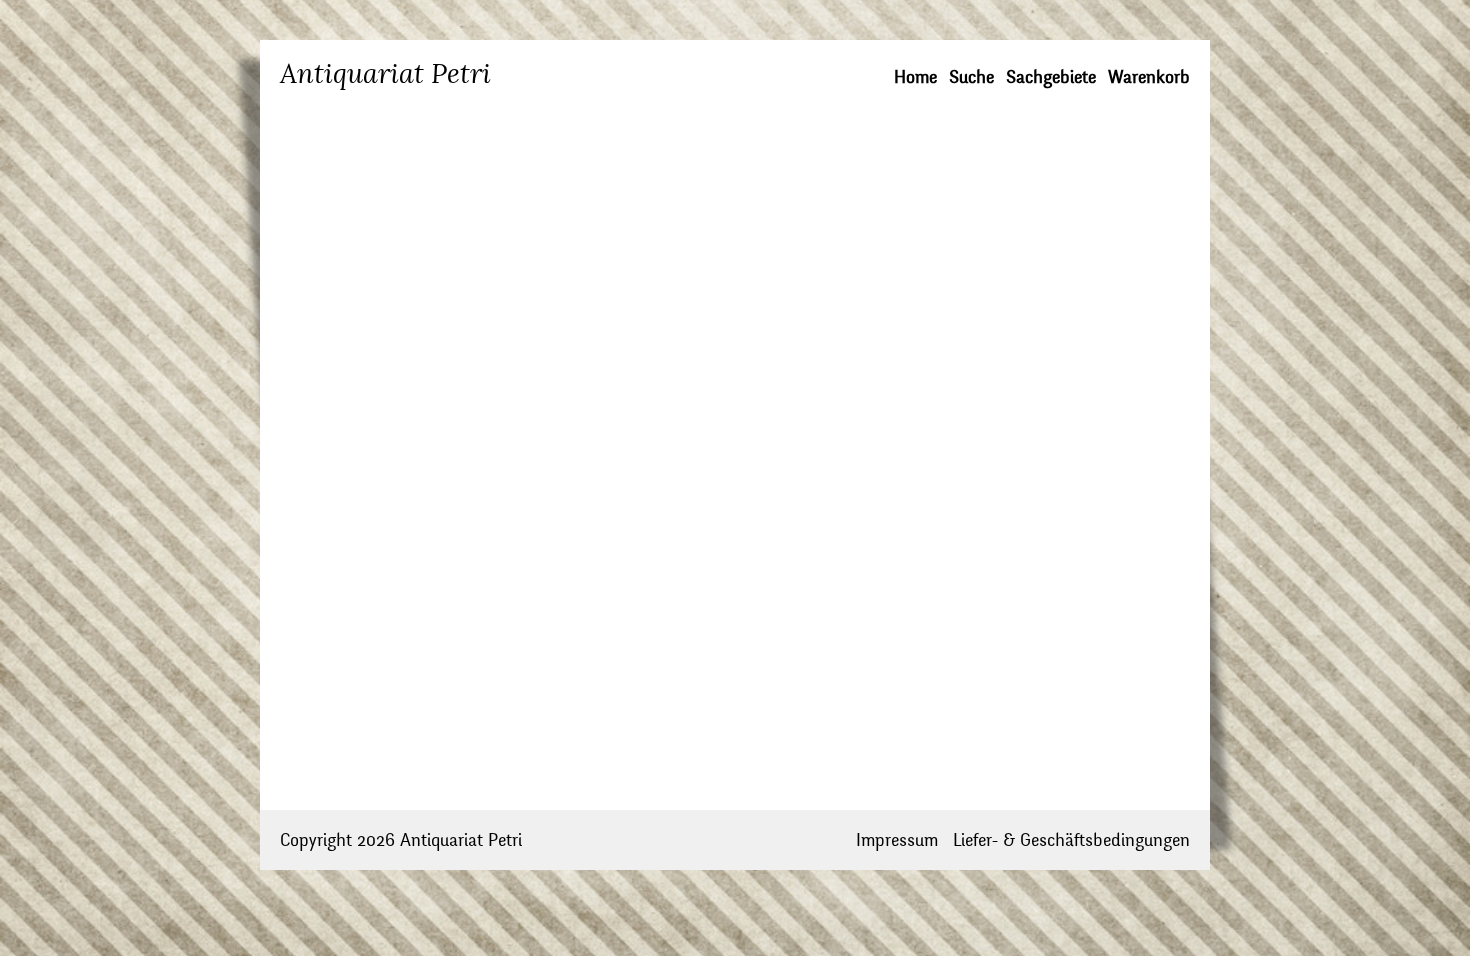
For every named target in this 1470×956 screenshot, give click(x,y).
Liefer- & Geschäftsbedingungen (1071, 840)
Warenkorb (1149, 77)
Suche (971, 77)
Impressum (897, 840)
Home (915, 77)
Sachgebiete (1051, 77)
